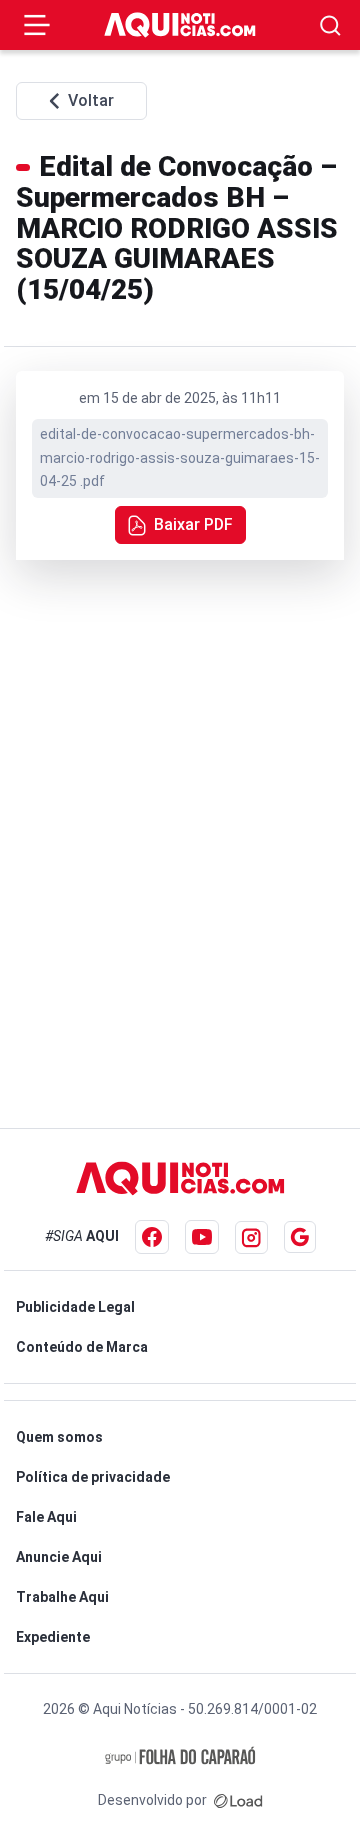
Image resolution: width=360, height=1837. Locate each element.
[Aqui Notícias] (180, 25)
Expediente (53, 1637)
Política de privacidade (93, 1477)
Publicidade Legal (75, 1307)
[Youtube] (202, 1237)
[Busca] (330, 25)
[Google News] (300, 1237)
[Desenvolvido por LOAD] (238, 1800)
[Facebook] (152, 1237)
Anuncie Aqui (59, 1557)
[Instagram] (251, 1237)
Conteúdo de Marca (82, 1347)
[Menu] (37, 25)
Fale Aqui (46, 1517)
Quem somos (59, 1437)
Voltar (91, 100)
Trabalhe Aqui (62, 1597)
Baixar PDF (193, 524)
